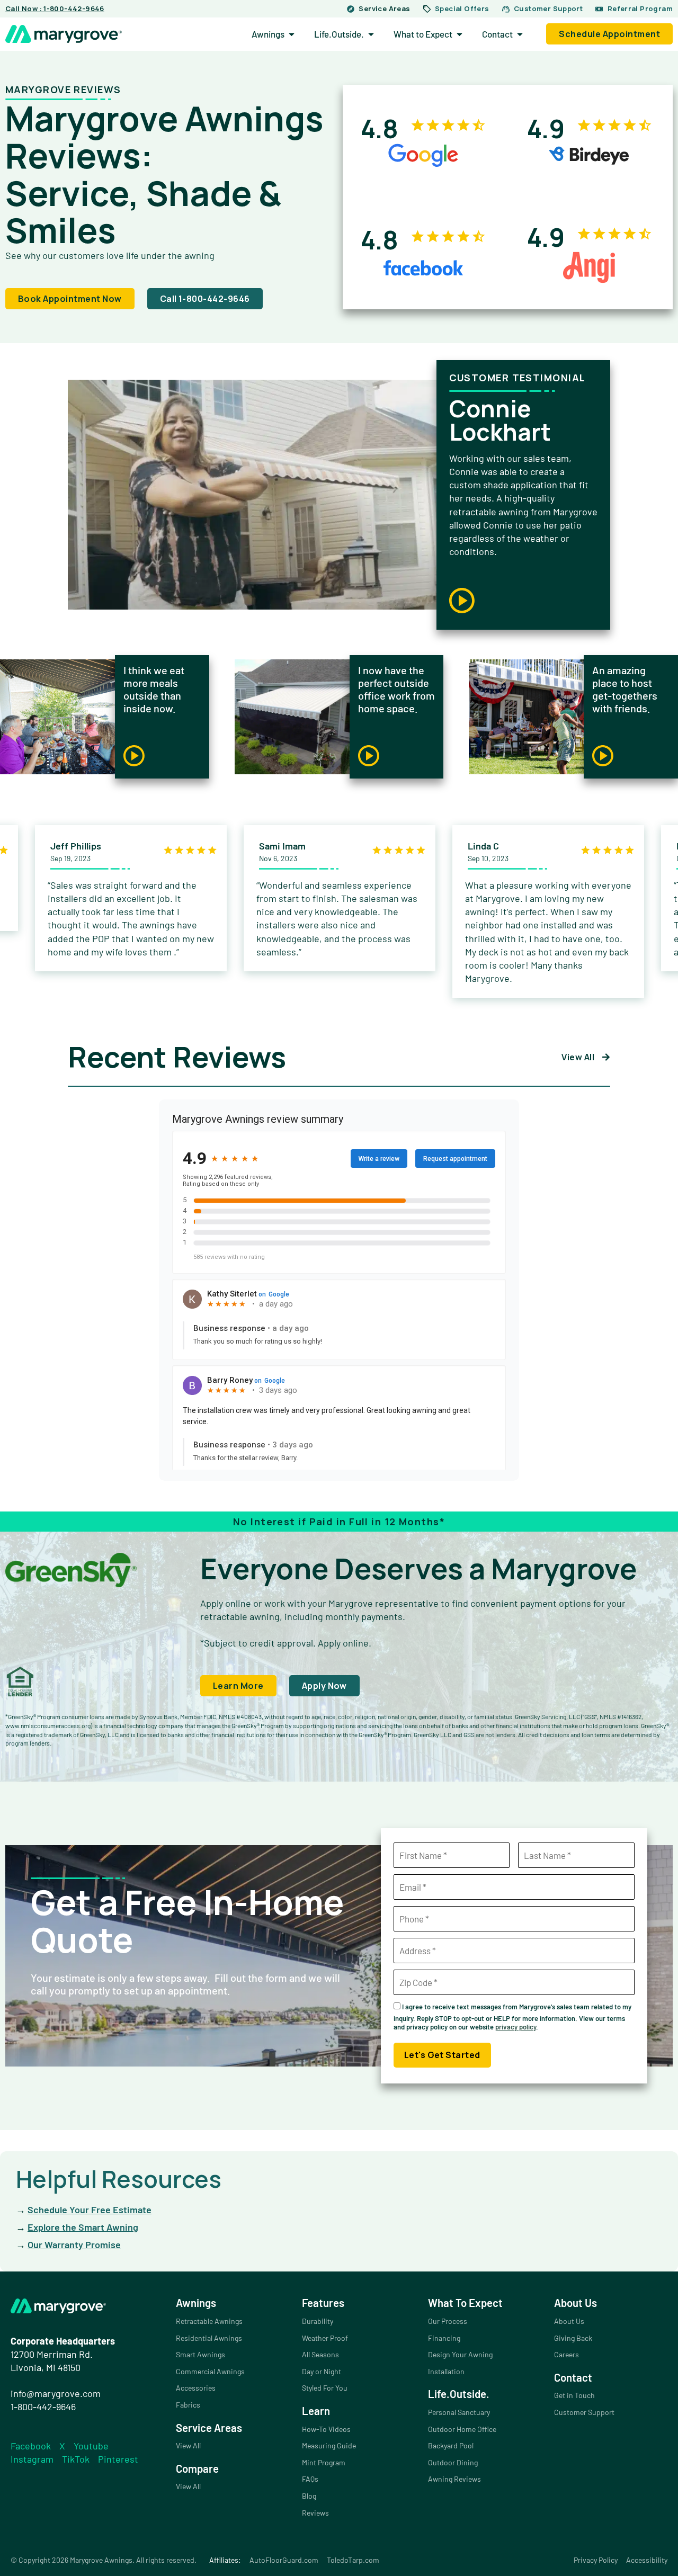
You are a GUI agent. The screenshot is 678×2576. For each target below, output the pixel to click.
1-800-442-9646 (43, 2407)
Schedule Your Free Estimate (90, 2210)
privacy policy (516, 2027)
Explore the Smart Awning (83, 2227)
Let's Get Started (442, 2055)
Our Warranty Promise (74, 2244)
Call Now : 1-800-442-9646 (55, 8)
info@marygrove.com (56, 2393)
